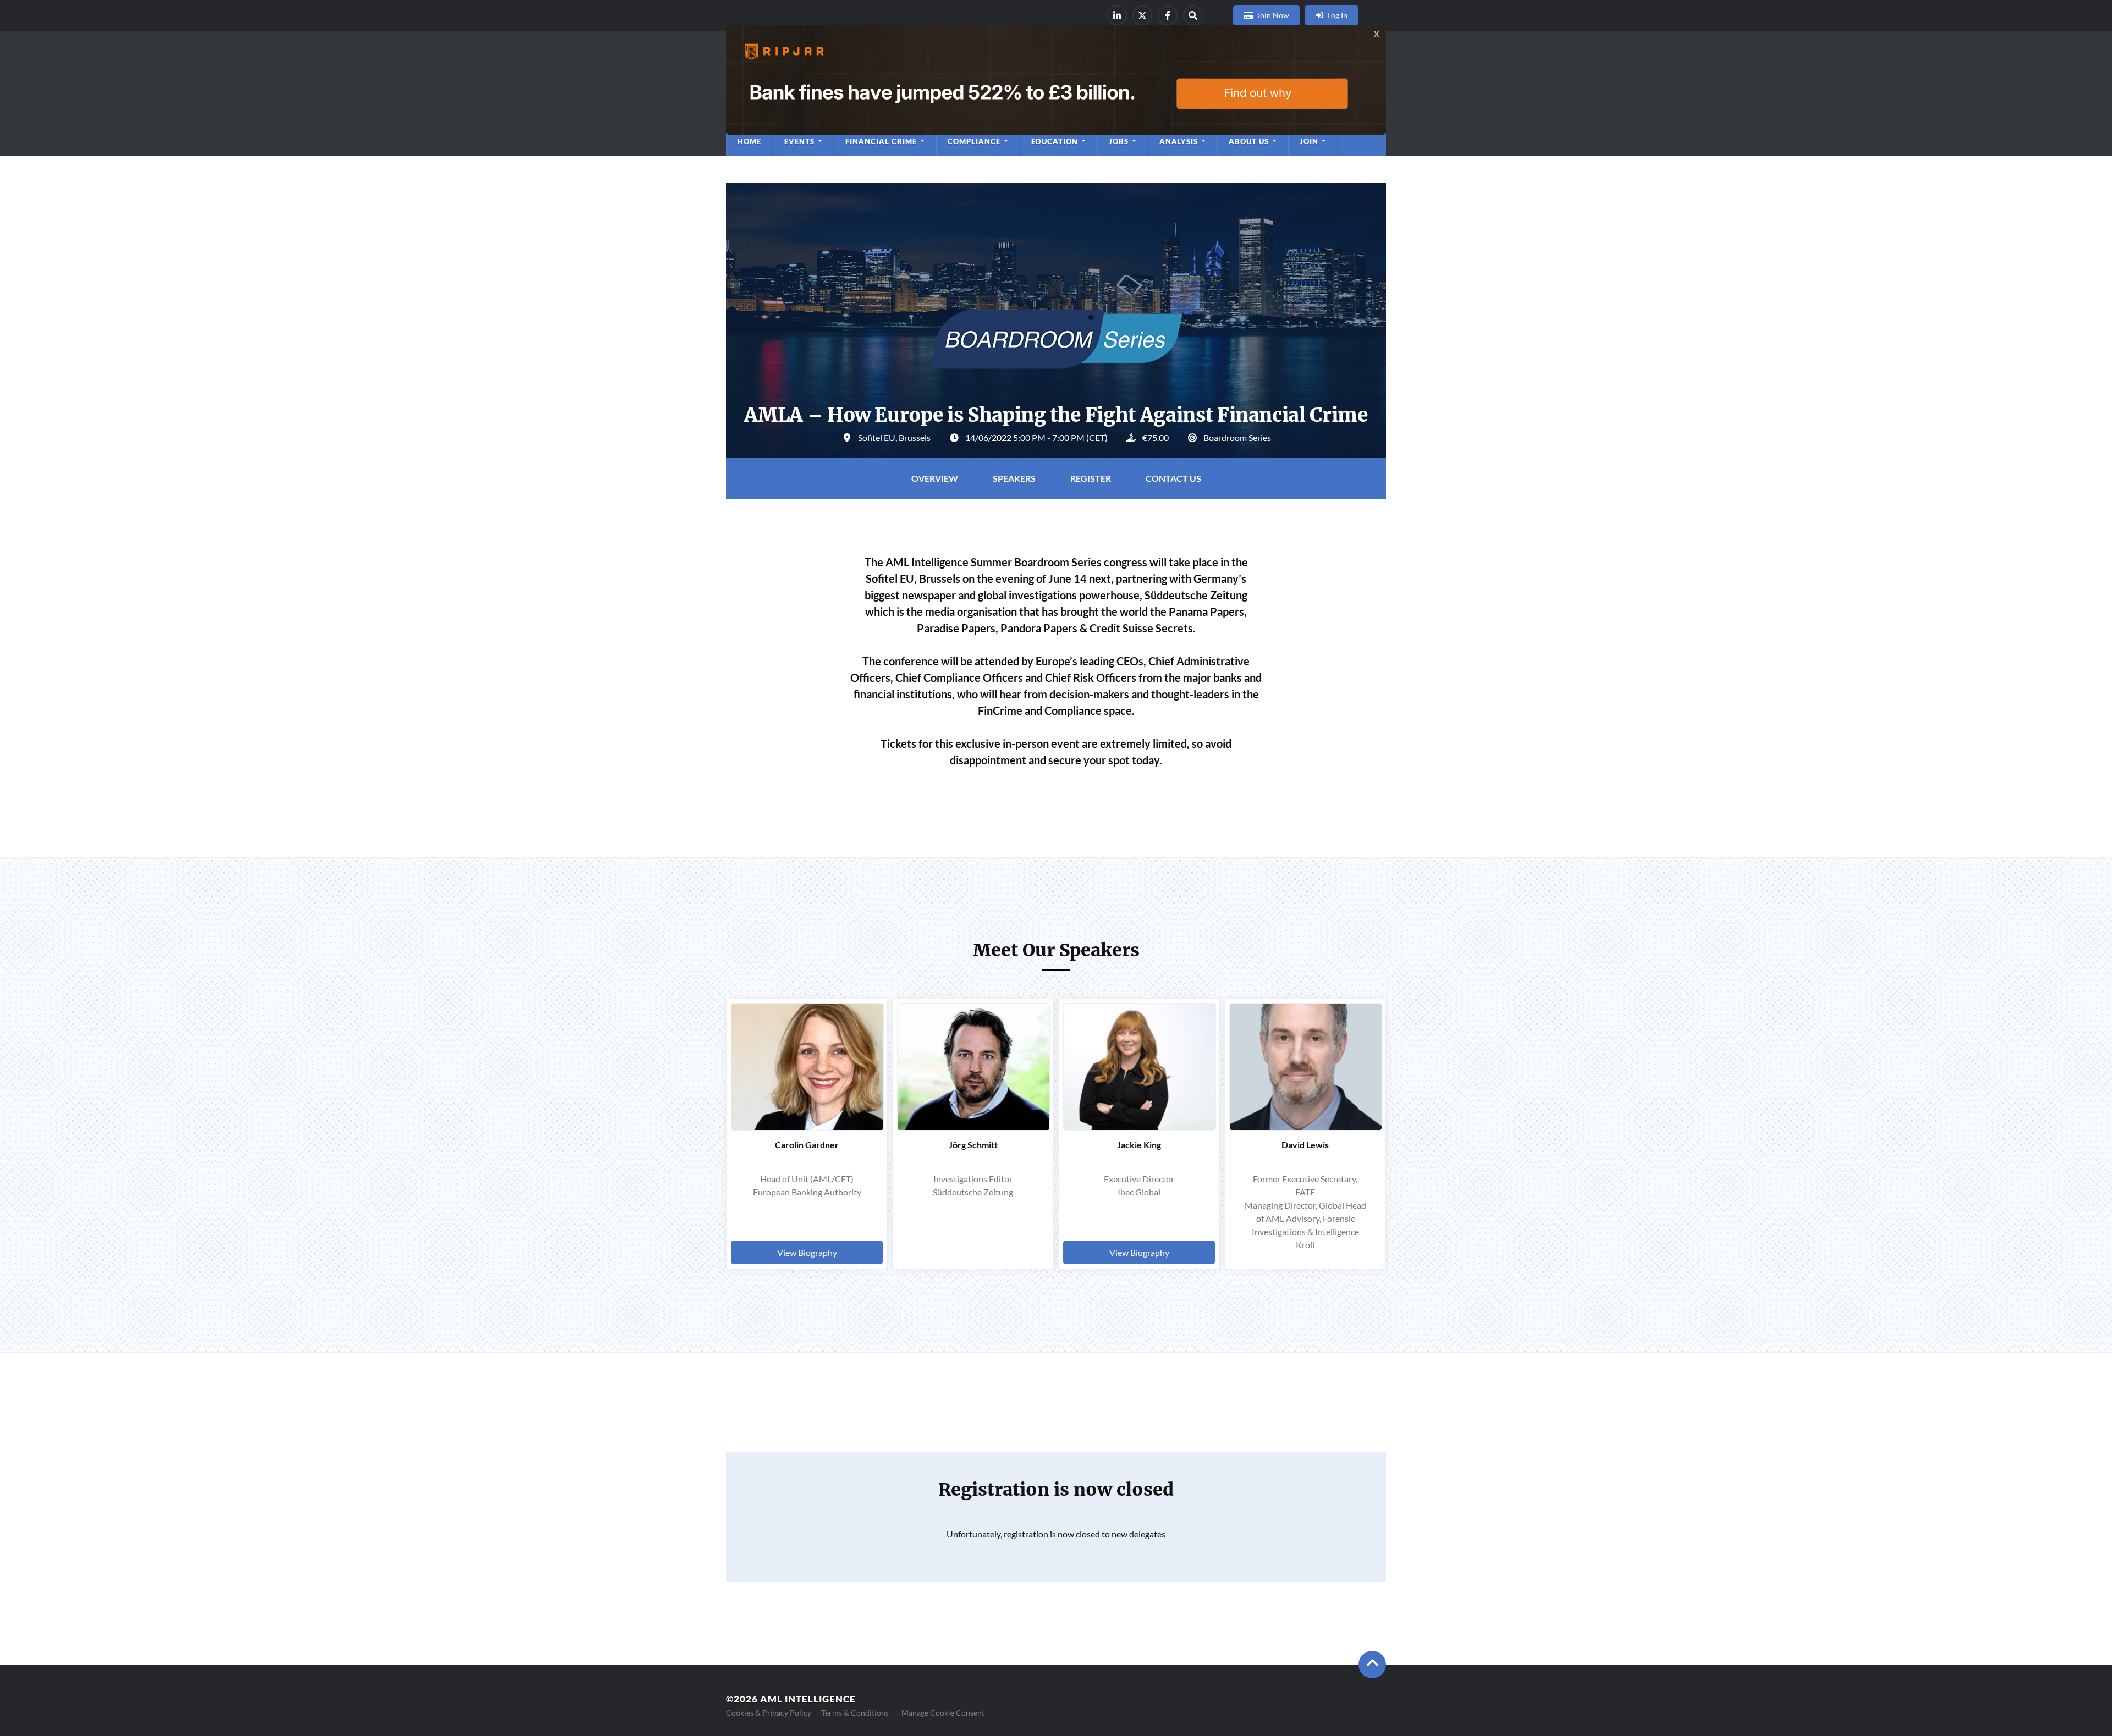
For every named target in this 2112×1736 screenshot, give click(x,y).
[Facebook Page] (1168, 15)
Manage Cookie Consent (943, 1713)
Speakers (1014, 478)
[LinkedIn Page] (1117, 15)
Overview (935, 478)
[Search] (1193, 15)
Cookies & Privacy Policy (769, 1713)
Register (1091, 478)
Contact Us (1173, 478)
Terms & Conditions (855, 1713)
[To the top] (1372, 1665)
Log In (1337, 15)
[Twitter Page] (1142, 15)
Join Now (1273, 15)
